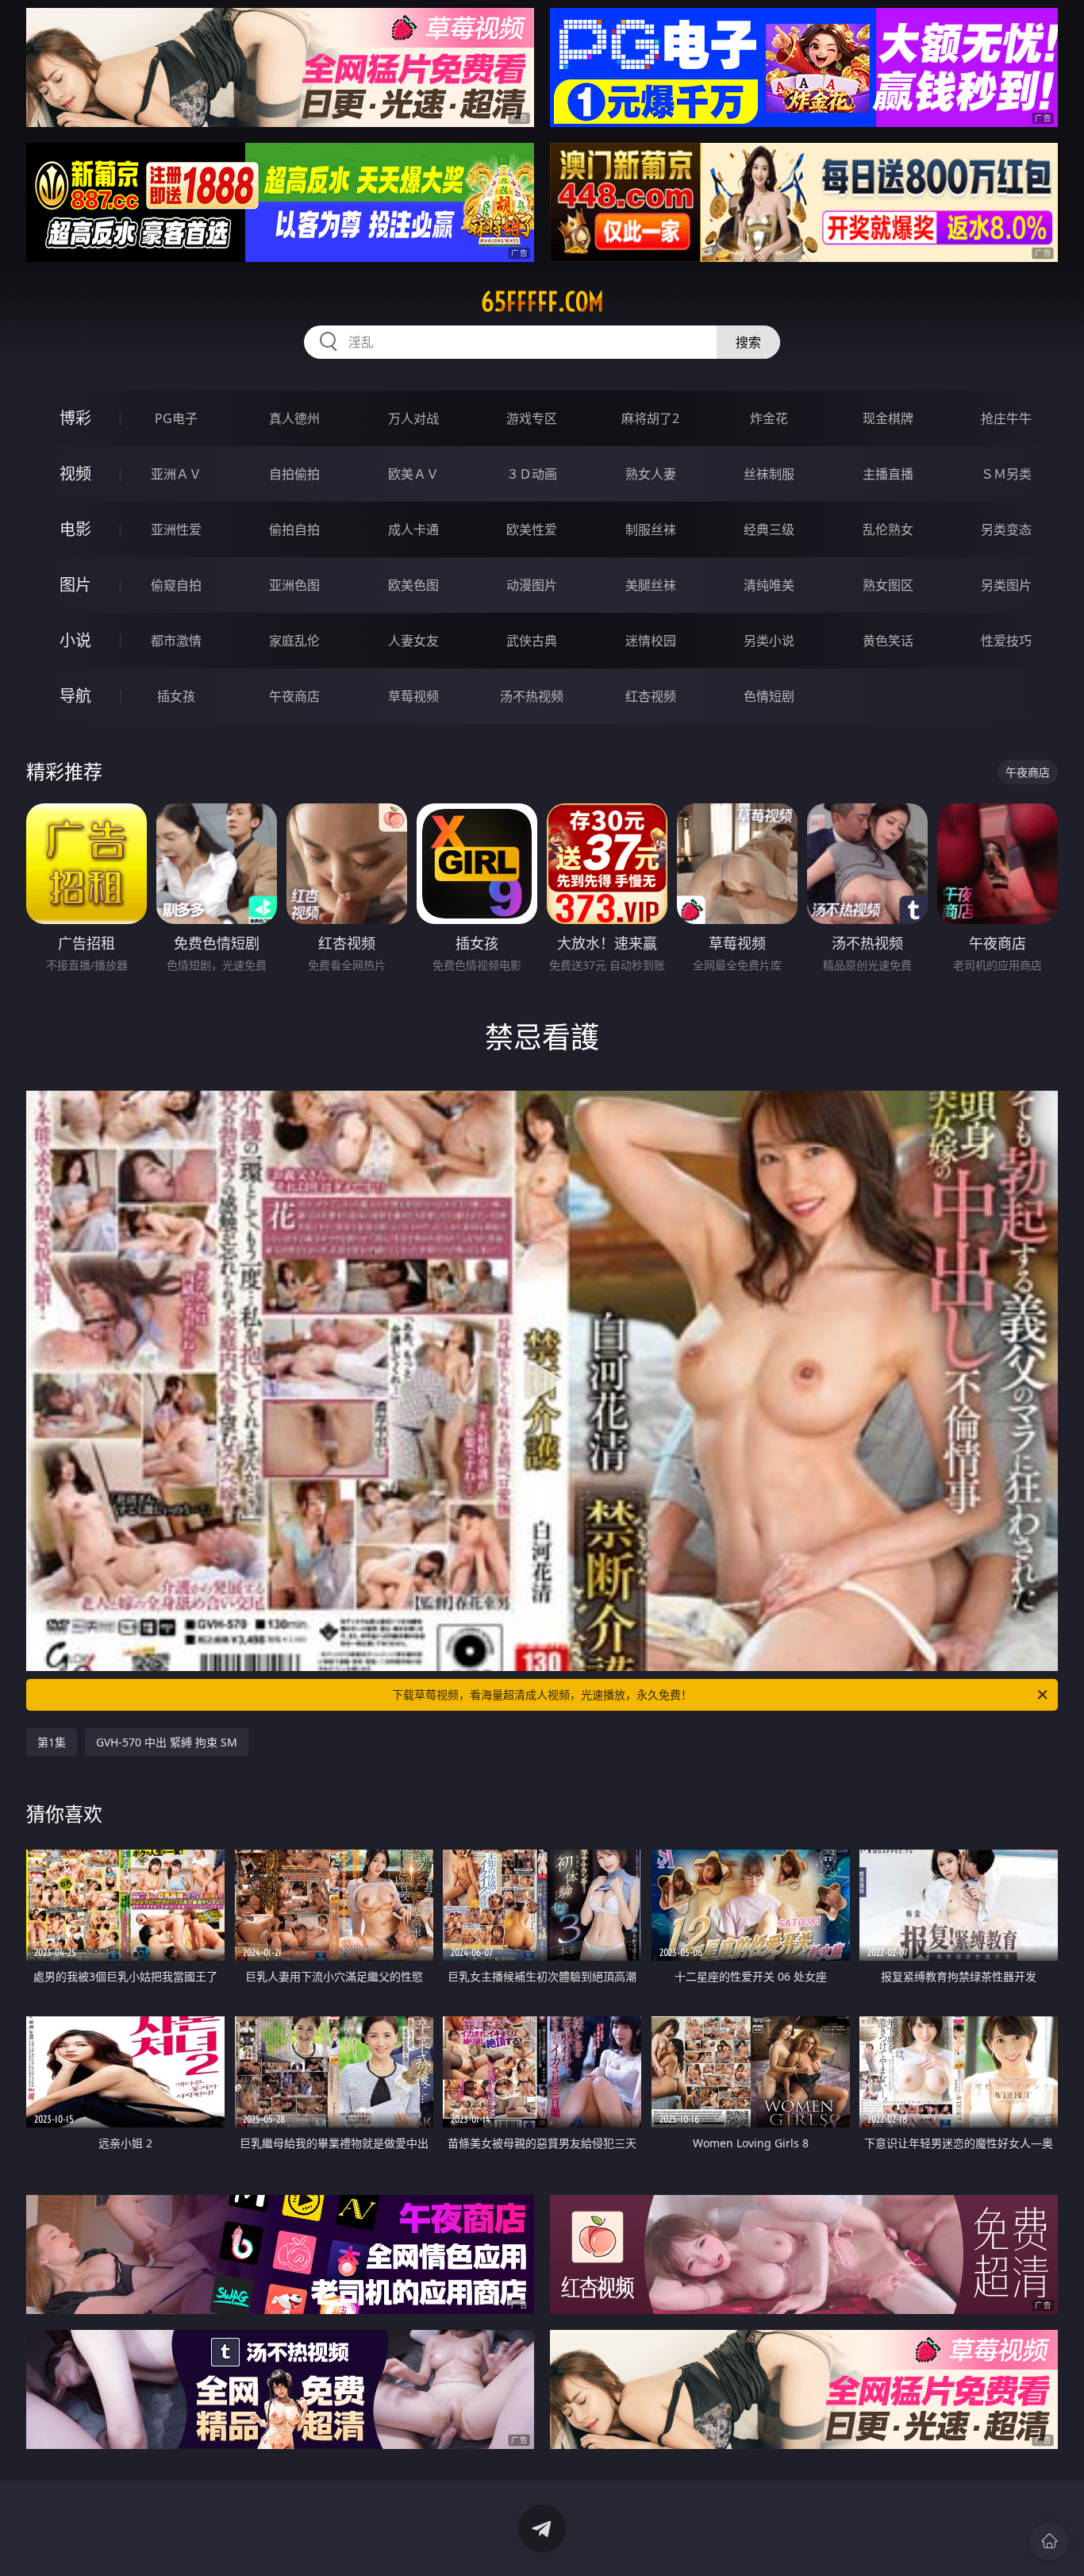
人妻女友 (413, 641)
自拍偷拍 (294, 474)
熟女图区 (888, 585)
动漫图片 (532, 585)
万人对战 (413, 418)
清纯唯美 (769, 585)
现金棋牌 (888, 418)
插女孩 (176, 696)
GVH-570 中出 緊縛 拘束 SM (167, 1742)
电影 (75, 529)
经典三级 (769, 529)
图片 (75, 585)
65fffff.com (542, 302)
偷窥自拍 (176, 585)
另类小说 (769, 641)
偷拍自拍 (294, 529)
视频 (75, 474)
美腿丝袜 (651, 585)
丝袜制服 (769, 474)
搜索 (748, 342)
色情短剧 (769, 696)
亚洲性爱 (176, 529)
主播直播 (888, 474)
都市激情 (176, 641)
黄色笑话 (888, 641)
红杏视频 (651, 696)
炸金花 (769, 418)
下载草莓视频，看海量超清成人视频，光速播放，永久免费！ (542, 1694)
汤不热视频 (532, 696)
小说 (75, 640)
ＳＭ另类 (1006, 474)
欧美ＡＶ (413, 474)
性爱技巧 (1006, 641)
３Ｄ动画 (532, 474)
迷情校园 (651, 641)
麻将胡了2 (650, 418)
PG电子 (176, 418)
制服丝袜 (651, 529)
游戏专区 (532, 418)
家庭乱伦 (294, 641)
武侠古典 (532, 641)
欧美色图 (413, 585)
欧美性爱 (532, 529)
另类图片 (1006, 585)
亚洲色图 (294, 585)
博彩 (75, 418)
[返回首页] (1049, 2541)
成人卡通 (413, 529)
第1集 (52, 1742)
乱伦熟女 (888, 529)
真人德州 (294, 418)
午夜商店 (294, 696)
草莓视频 (413, 696)
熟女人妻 (651, 474)
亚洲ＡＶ (176, 474)
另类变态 (1006, 529)
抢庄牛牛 (1006, 418)
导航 (75, 696)
